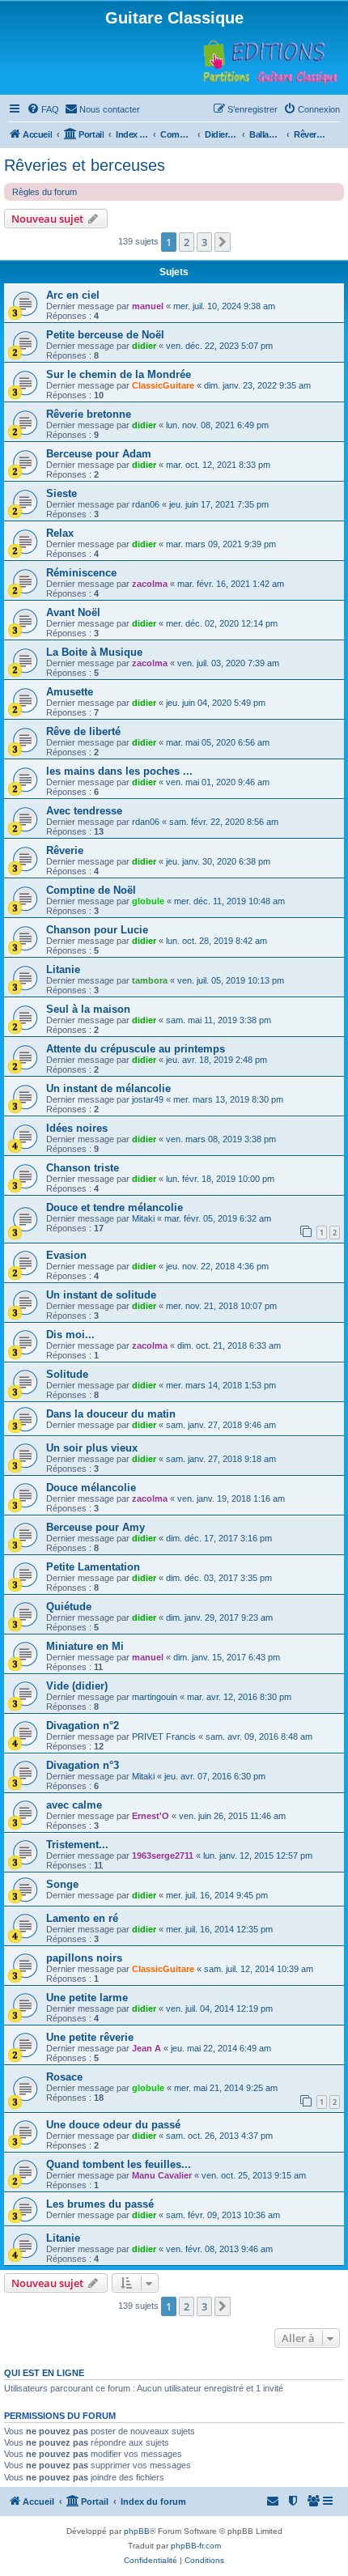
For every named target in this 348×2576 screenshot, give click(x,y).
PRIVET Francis (164, 1736)
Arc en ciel (73, 295)
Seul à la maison (88, 1009)
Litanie (63, 969)
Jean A (146, 2048)
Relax (60, 533)
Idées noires (77, 1128)
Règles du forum (45, 192)
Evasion (66, 1255)
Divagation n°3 (83, 1765)
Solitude (67, 1374)
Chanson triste (83, 1168)
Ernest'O (151, 1816)
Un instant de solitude (101, 1295)
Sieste (62, 493)
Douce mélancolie (91, 1488)
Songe (62, 1884)
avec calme (74, 1805)
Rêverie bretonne (89, 414)
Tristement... (77, 1845)
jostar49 (148, 1099)
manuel (148, 306)
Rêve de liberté (83, 731)
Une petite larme (87, 1998)
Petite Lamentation (93, 1567)
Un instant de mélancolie (108, 1088)
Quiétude (69, 1607)
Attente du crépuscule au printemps (136, 1049)
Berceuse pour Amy (95, 1527)
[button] (223, 242)
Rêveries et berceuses (85, 165)
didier (144, 346)
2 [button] (187, 242)
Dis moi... (70, 1335)
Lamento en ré (82, 1918)
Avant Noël (73, 612)
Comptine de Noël (91, 890)
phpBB (137, 2531)
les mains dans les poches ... (119, 771)
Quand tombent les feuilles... (119, 2164)
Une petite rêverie (90, 2037)
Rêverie (65, 850)
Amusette (70, 692)
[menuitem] (43, 109)
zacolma (150, 584)
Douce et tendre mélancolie (115, 1207)
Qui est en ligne (44, 2373)
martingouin (155, 1697)
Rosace (64, 2077)
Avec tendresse (84, 811)
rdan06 (146, 504)
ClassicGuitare (163, 385)
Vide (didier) (77, 1686)
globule (148, 901)
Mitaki (143, 1218)
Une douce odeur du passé (113, 2125)
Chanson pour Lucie (97, 930)
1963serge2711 (163, 1855)
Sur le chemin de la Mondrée (119, 374)
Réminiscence (81, 573)
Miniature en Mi (85, 1646)
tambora (150, 980)
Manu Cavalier (162, 2175)
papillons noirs (84, 1958)
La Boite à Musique (94, 652)
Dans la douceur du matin (111, 1414)
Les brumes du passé (100, 2204)
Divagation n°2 (83, 1726)
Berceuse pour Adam (99, 454)
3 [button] (204, 242)
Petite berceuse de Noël (105, 335)
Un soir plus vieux (92, 1448)
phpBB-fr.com (196, 2546)
